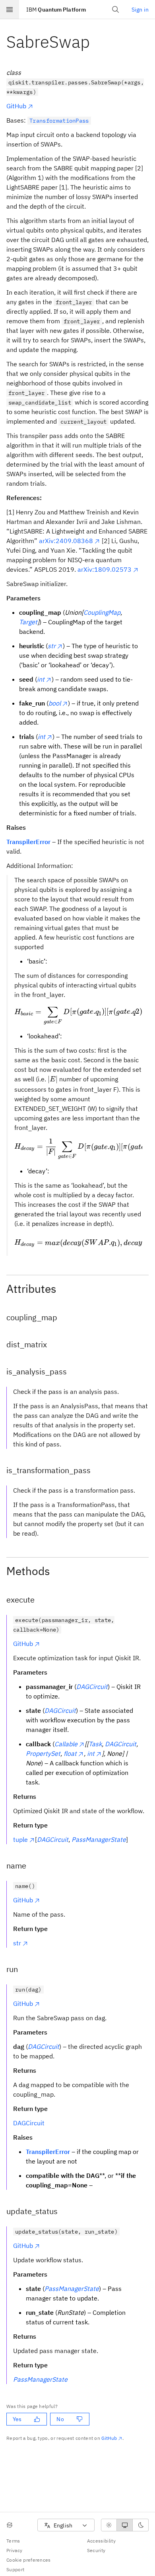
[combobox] (66, 2525)
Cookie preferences (29, 2560)
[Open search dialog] (116, 10)
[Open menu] (10, 10)
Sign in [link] (140, 10)
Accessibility (101, 2541)
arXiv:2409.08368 (66, 541)
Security (96, 2550)
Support (15, 2569)
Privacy (14, 2550)
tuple (20, 1839)
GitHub (16, 106)
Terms (13, 2541)
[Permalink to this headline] (96, 42)
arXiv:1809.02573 (105, 569)
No (60, 2419)
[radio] (109, 2525)
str (17, 1943)
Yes (17, 2419)
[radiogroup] (125, 2525)
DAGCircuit (29, 2123)
